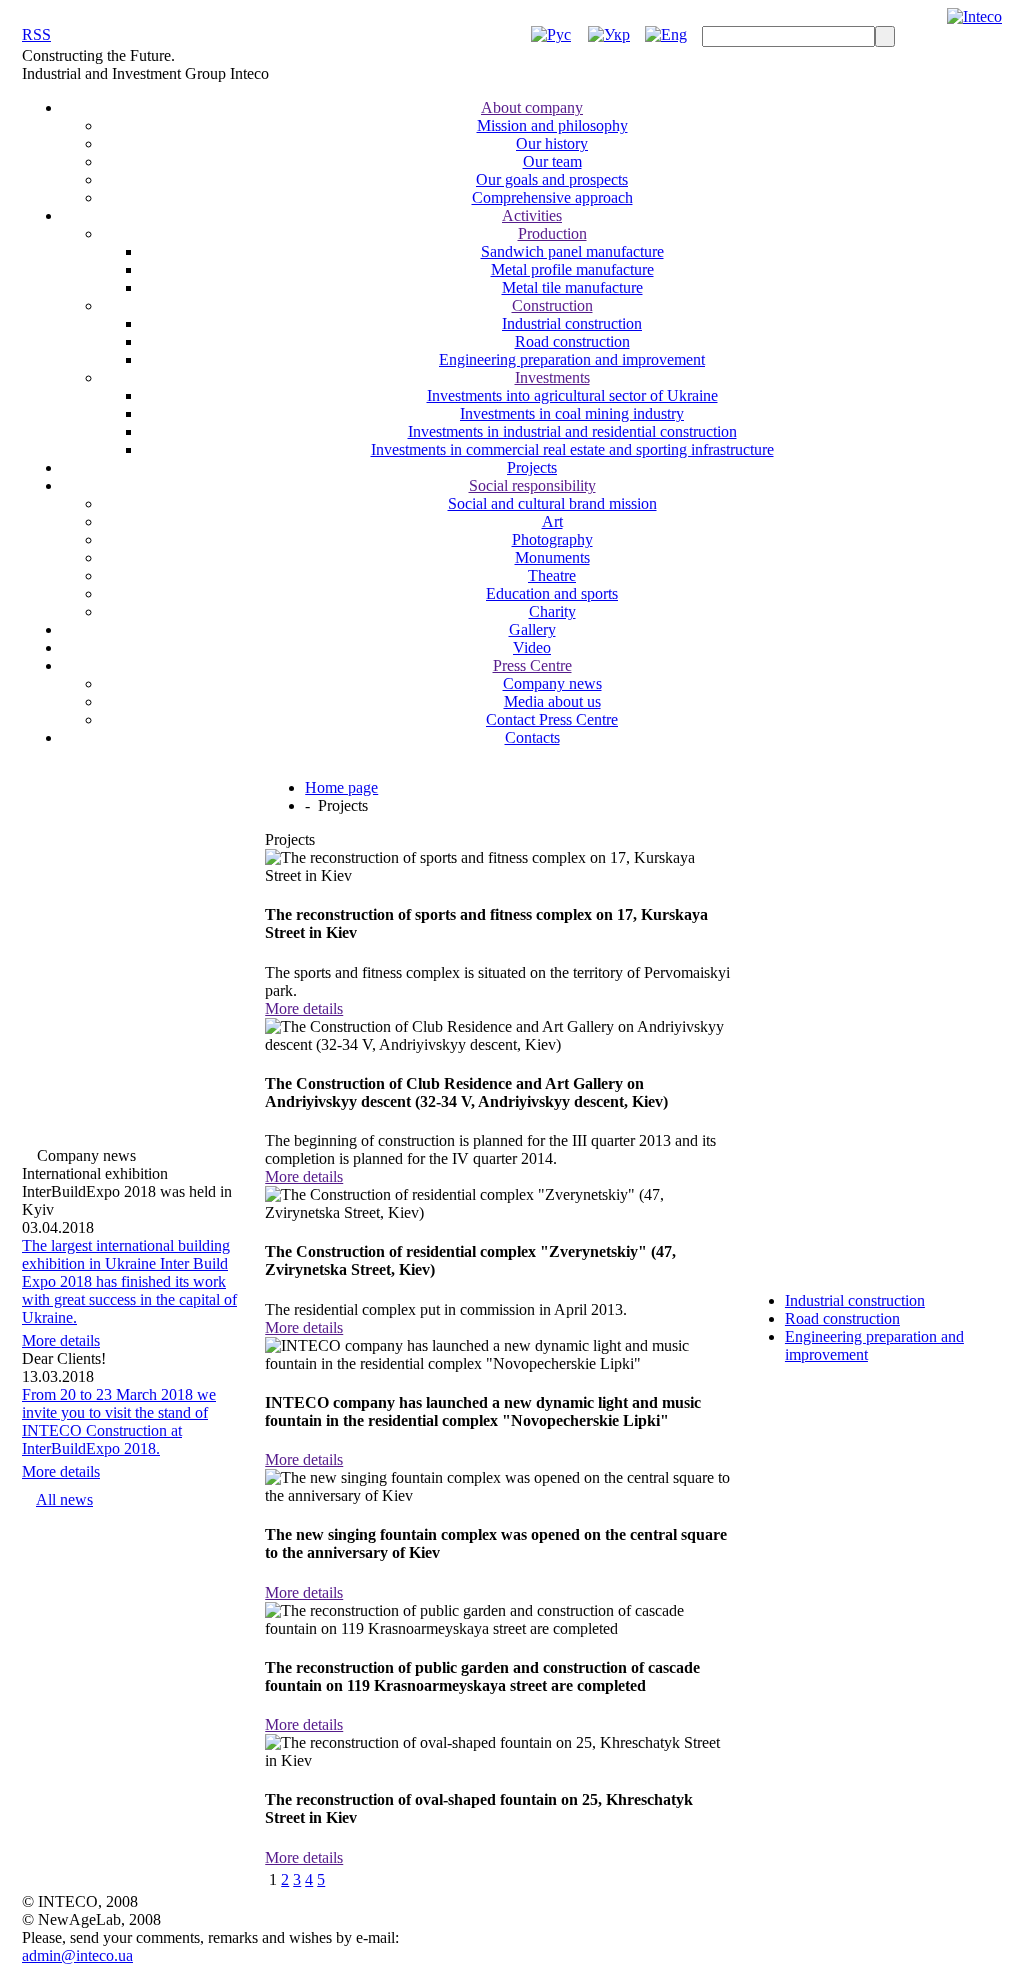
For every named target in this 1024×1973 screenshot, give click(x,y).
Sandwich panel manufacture (572, 251)
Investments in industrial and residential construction (572, 431)
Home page (341, 787)
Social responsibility (532, 485)
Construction (552, 305)
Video (532, 647)
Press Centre (532, 665)
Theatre (552, 575)
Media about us (552, 701)
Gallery (532, 629)
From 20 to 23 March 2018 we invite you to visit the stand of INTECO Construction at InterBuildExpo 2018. (119, 1421)
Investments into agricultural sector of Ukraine (572, 395)
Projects (532, 467)
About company (532, 107)
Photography (552, 539)
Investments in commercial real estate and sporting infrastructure (572, 449)
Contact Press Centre (552, 719)
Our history (552, 143)
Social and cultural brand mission (552, 503)
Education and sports (552, 593)
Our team (552, 161)
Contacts (532, 737)
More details (61, 1340)
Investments (552, 377)
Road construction (572, 341)
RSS (36, 34)
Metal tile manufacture (572, 287)
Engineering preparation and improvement (572, 359)
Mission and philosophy (552, 125)
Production (552, 233)
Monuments (552, 557)
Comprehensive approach (552, 197)
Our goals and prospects (552, 179)
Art (552, 521)
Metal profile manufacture (572, 269)
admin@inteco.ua (77, 1955)
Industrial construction (572, 323)
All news (64, 1499)
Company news (552, 683)
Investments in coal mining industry (572, 413)
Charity (552, 611)
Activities (532, 215)
